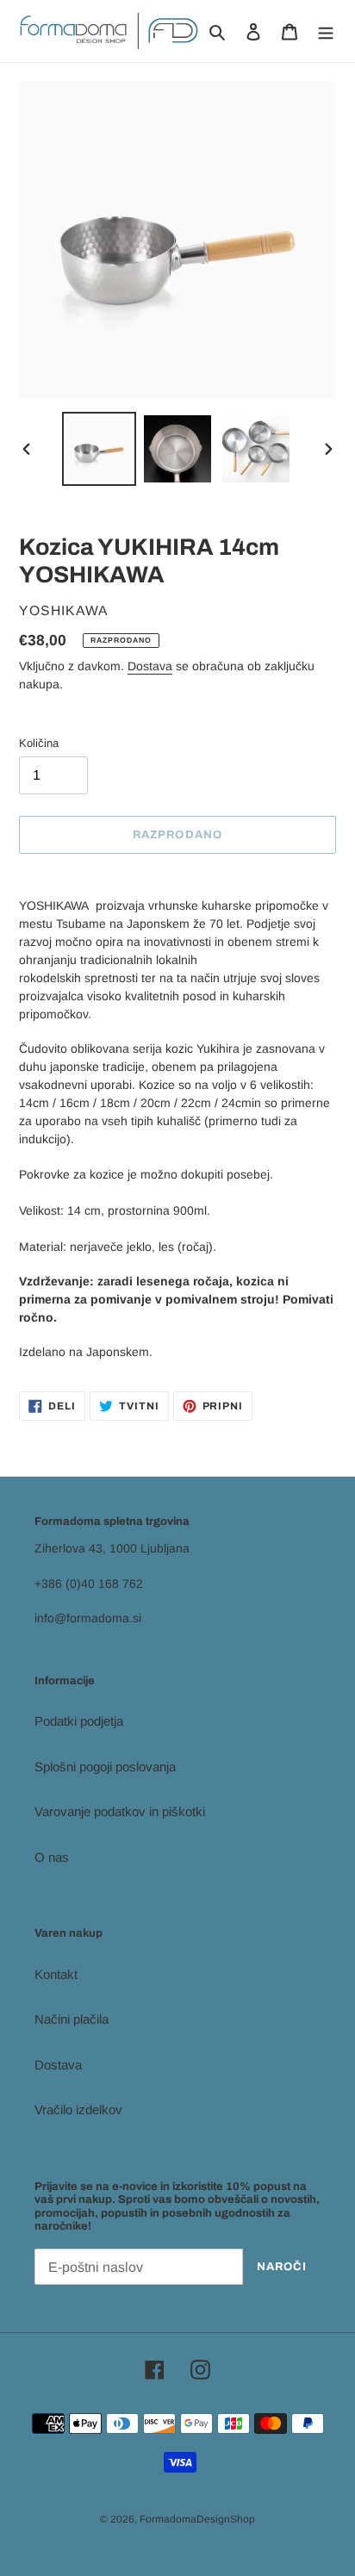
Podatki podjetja (79, 1721)
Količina (39, 743)
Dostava (150, 666)
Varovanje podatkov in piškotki (120, 1811)
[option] (100, 449)
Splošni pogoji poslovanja (105, 1767)
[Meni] (326, 31)
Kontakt (56, 1974)
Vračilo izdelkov (78, 2109)
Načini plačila (72, 2019)
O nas (52, 1857)
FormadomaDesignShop (197, 2519)
